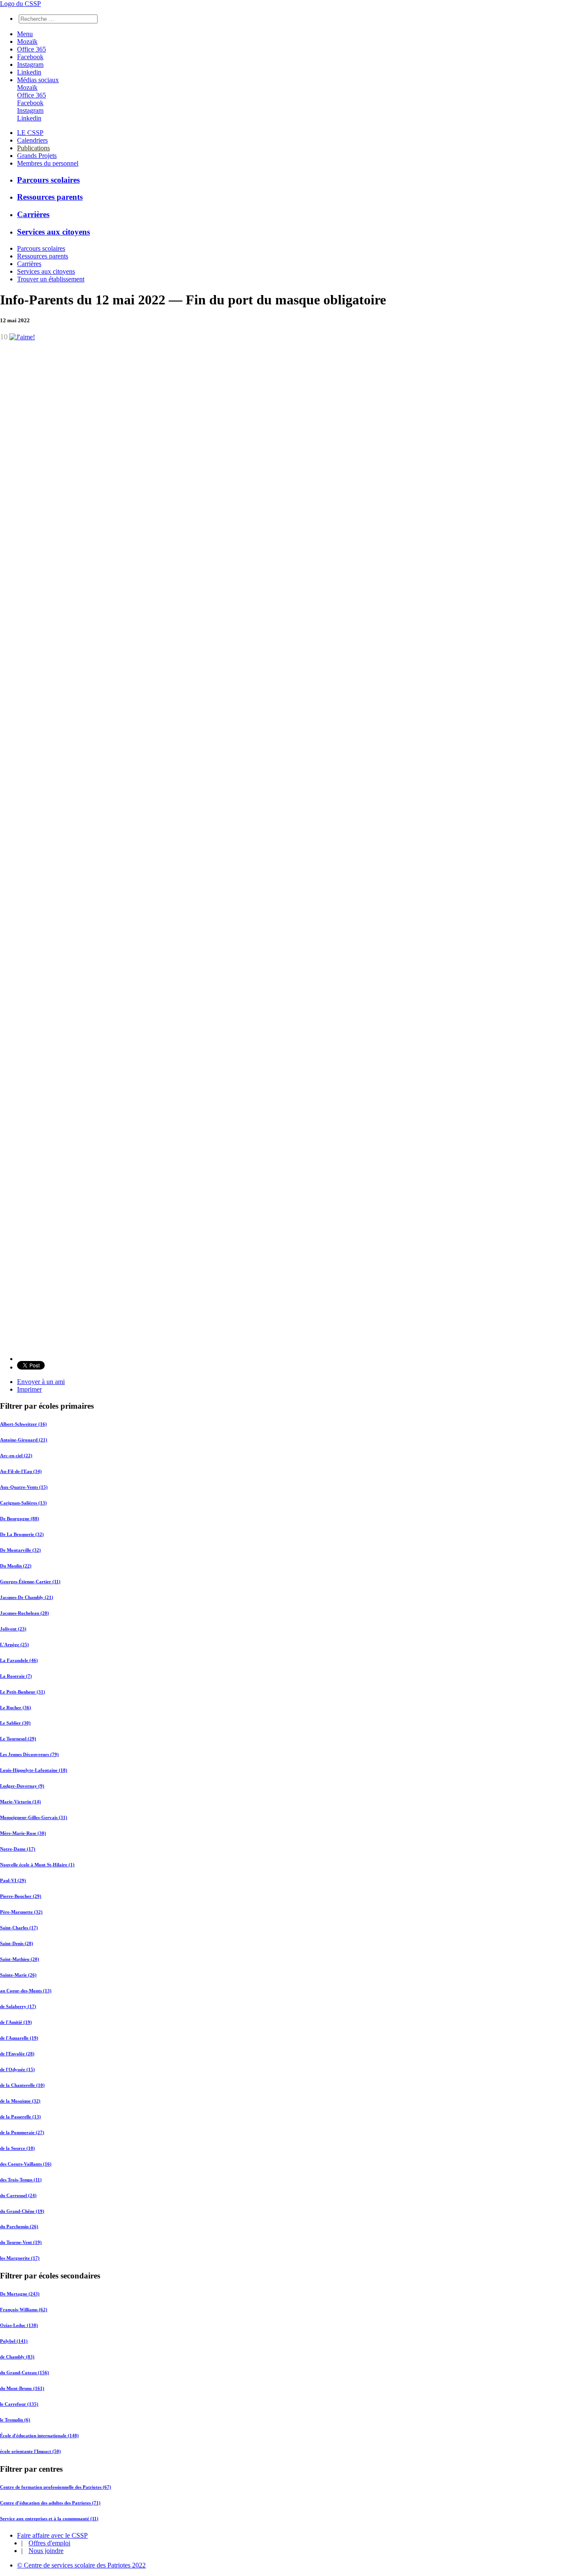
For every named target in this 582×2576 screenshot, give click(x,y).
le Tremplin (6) (15, 2420)
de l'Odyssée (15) (17, 2069)
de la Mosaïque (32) (20, 2101)
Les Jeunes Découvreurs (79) (29, 1754)
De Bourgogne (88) (20, 1519)
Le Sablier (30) (15, 1723)
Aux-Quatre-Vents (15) (24, 1487)
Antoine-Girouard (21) (24, 1440)
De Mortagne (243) (20, 2294)
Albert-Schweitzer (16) (23, 1424)
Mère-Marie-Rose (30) (23, 1833)
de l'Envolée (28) (17, 2054)
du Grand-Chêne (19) (22, 2211)
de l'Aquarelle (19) (19, 2038)
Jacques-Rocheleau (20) (24, 1613)
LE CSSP (30, 133)
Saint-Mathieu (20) (20, 1959)
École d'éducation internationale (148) (39, 2436)
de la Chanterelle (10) (22, 2085)
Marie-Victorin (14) (20, 1802)
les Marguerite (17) (20, 2258)
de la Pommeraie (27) (22, 2132)
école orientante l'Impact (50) (30, 2451)
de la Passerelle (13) (20, 2117)
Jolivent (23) (13, 1629)
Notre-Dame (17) (18, 1849)
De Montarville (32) (20, 1550)
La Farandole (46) (19, 1660)
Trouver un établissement (51, 279)
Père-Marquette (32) (21, 1912)
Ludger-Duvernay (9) (22, 1786)
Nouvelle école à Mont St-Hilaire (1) (37, 1865)
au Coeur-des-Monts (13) (26, 1991)
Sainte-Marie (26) (18, 1975)
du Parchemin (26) (19, 2226)
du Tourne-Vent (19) (21, 2242)
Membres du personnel (48, 163)
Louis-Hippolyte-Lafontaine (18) (34, 1770)
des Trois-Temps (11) (21, 2180)
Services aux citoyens (53, 232)
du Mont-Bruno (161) (22, 2388)
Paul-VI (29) (13, 1880)
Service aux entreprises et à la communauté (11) (49, 2519)
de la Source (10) (17, 2148)
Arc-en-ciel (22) (16, 1456)
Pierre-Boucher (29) (21, 1896)
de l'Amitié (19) (16, 2022)
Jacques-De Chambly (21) (27, 1597)
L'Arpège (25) (14, 1645)
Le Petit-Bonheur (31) (23, 1692)
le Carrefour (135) (19, 2404)
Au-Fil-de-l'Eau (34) (21, 1471)
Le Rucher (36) (16, 1708)
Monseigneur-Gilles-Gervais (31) (34, 1817)
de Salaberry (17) (18, 2006)
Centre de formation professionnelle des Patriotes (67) (56, 2487)
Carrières (33, 214)
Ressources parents (50, 197)
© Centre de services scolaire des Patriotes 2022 (81, 2565)
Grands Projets (37, 156)
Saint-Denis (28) (17, 1943)
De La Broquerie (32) (22, 1534)
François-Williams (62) (24, 2310)
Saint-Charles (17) (19, 1928)
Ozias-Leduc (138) (19, 2325)
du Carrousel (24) (18, 2195)
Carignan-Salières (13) (23, 1503)
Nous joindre (46, 2551)
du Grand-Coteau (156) (24, 2373)
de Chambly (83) (17, 2357)
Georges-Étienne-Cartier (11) (30, 1582)
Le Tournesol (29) (18, 1739)
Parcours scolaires (48, 180)
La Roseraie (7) (16, 1676)
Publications (33, 148)
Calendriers (32, 140)
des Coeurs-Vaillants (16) (26, 2164)
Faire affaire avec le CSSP (52, 2535)
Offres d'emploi (49, 2543)
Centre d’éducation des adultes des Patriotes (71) (50, 2503)
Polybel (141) (14, 2341)
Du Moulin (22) (16, 1566)
